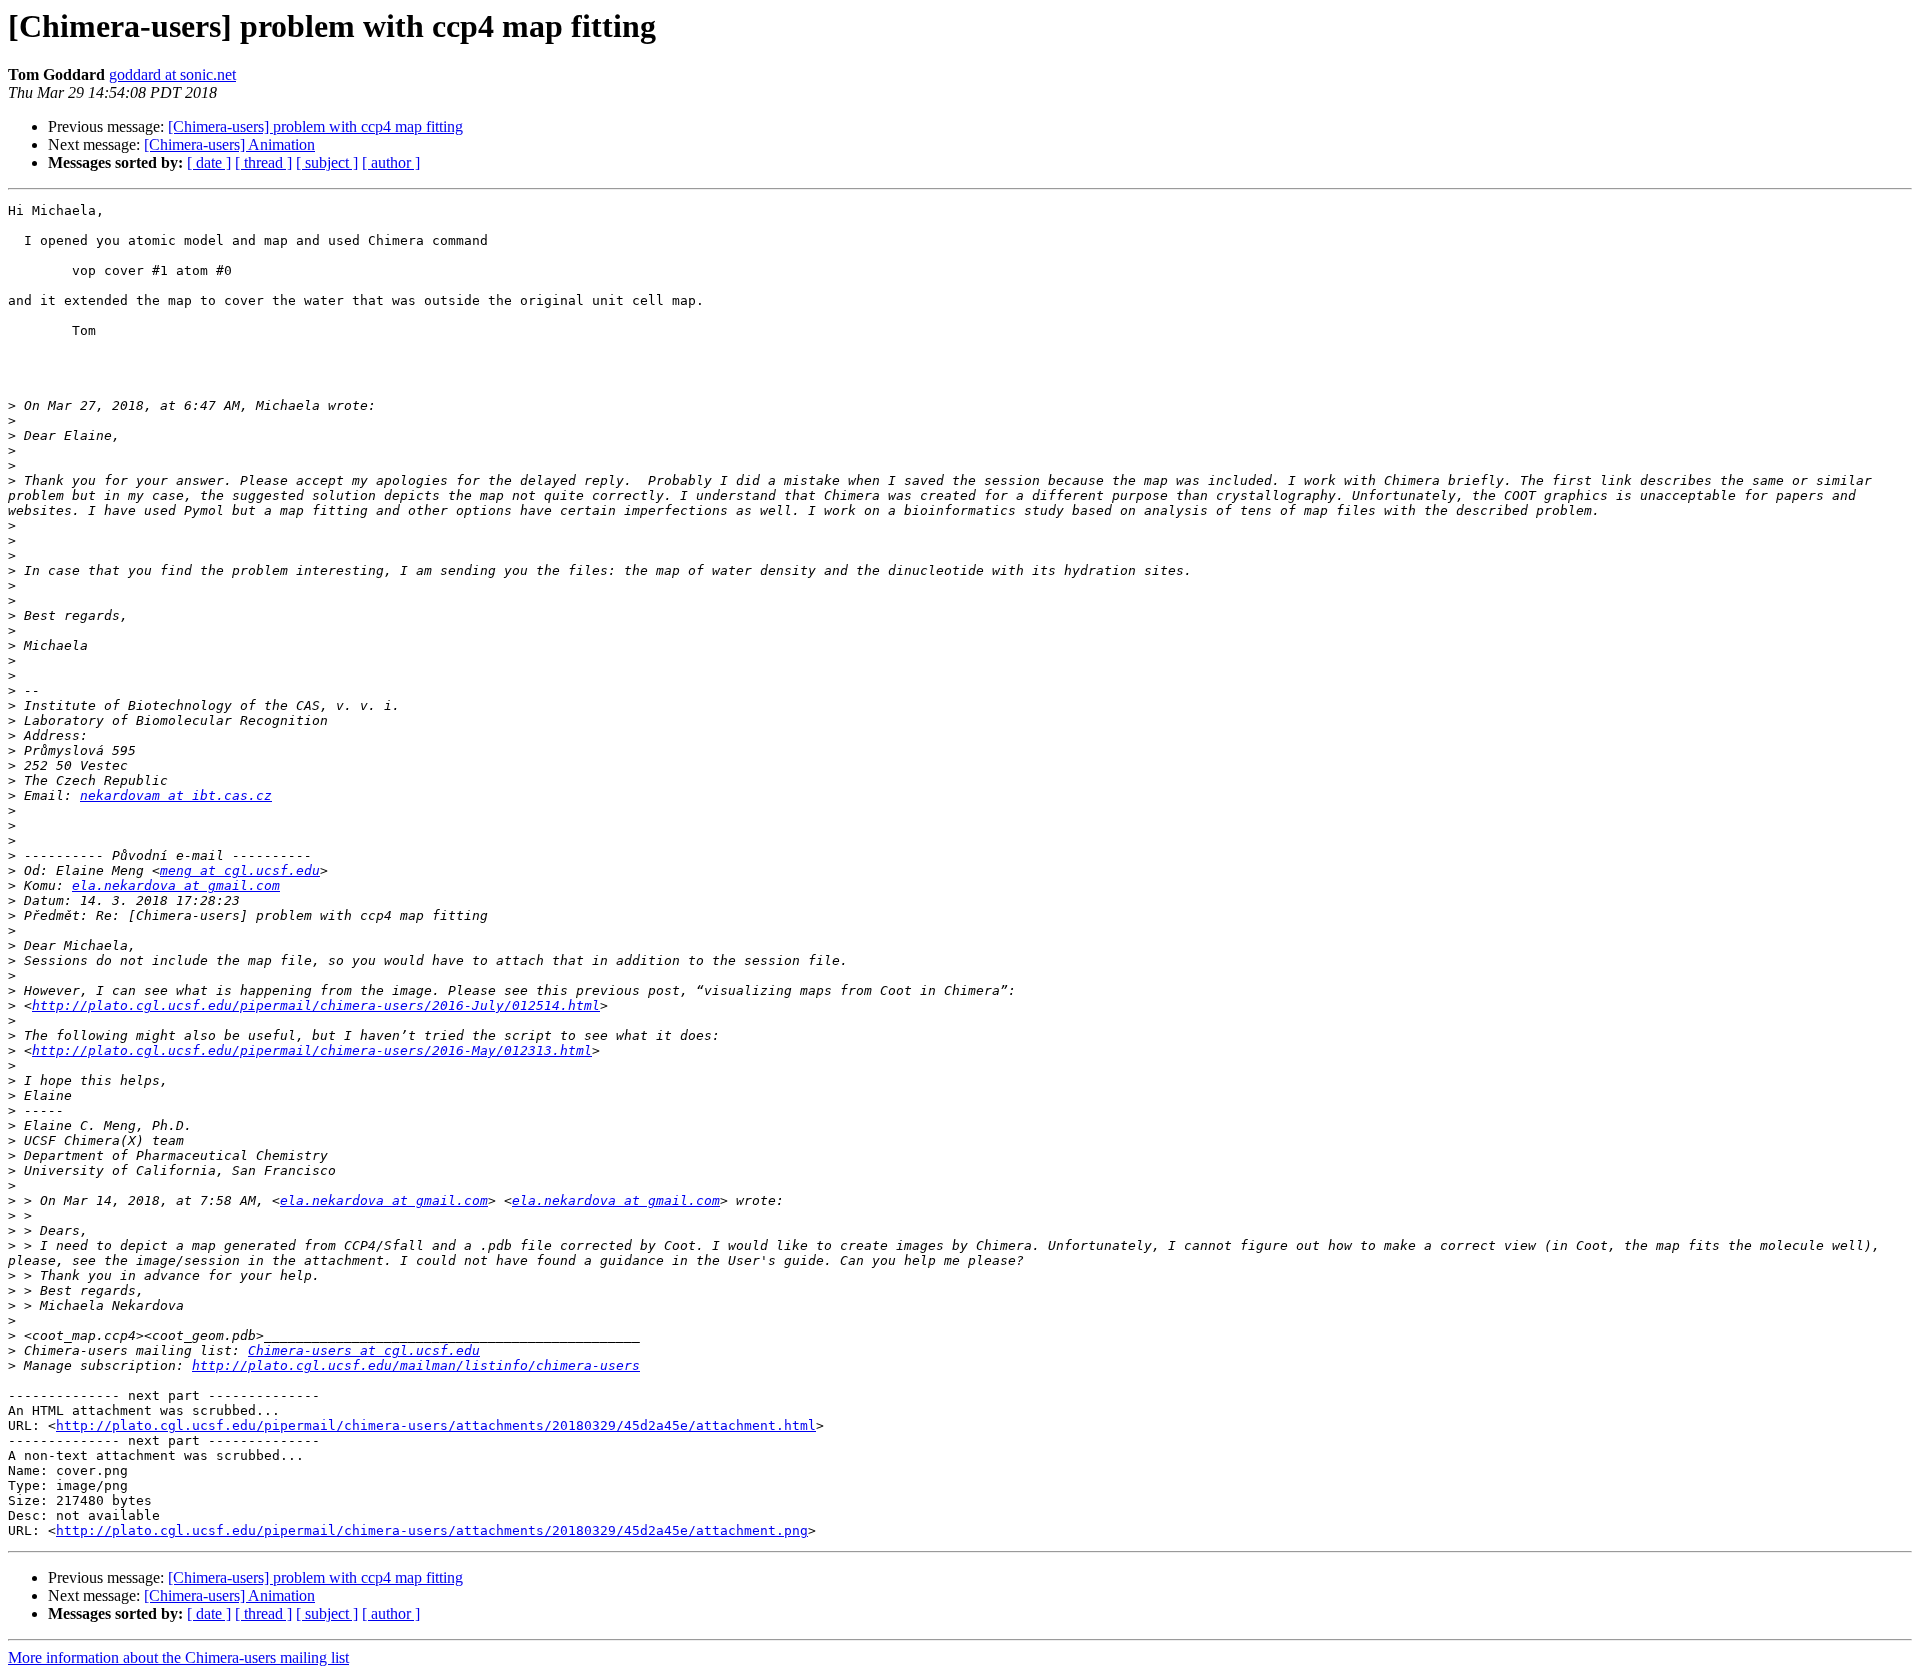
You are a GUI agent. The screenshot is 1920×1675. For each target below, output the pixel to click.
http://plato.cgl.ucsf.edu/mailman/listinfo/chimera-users (416, 1365)
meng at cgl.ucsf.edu (240, 870)
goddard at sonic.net (172, 74)
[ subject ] (327, 162)
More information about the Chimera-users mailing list (178, 1657)
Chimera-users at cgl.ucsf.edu (364, 1350)
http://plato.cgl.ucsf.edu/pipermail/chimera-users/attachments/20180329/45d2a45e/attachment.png (432, 1530)
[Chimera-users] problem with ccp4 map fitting (315, 126)
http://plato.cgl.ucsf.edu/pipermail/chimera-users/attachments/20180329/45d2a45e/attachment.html (436, 1425)
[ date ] (209, 162)
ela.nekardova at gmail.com (176, 885)
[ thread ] (263, 162)
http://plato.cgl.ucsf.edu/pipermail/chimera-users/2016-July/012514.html (316, 1005)
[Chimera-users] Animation (229, 144)
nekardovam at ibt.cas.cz (176, 795)
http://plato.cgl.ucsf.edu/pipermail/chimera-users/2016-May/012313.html (312, 1050)
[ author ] (391, 162)
